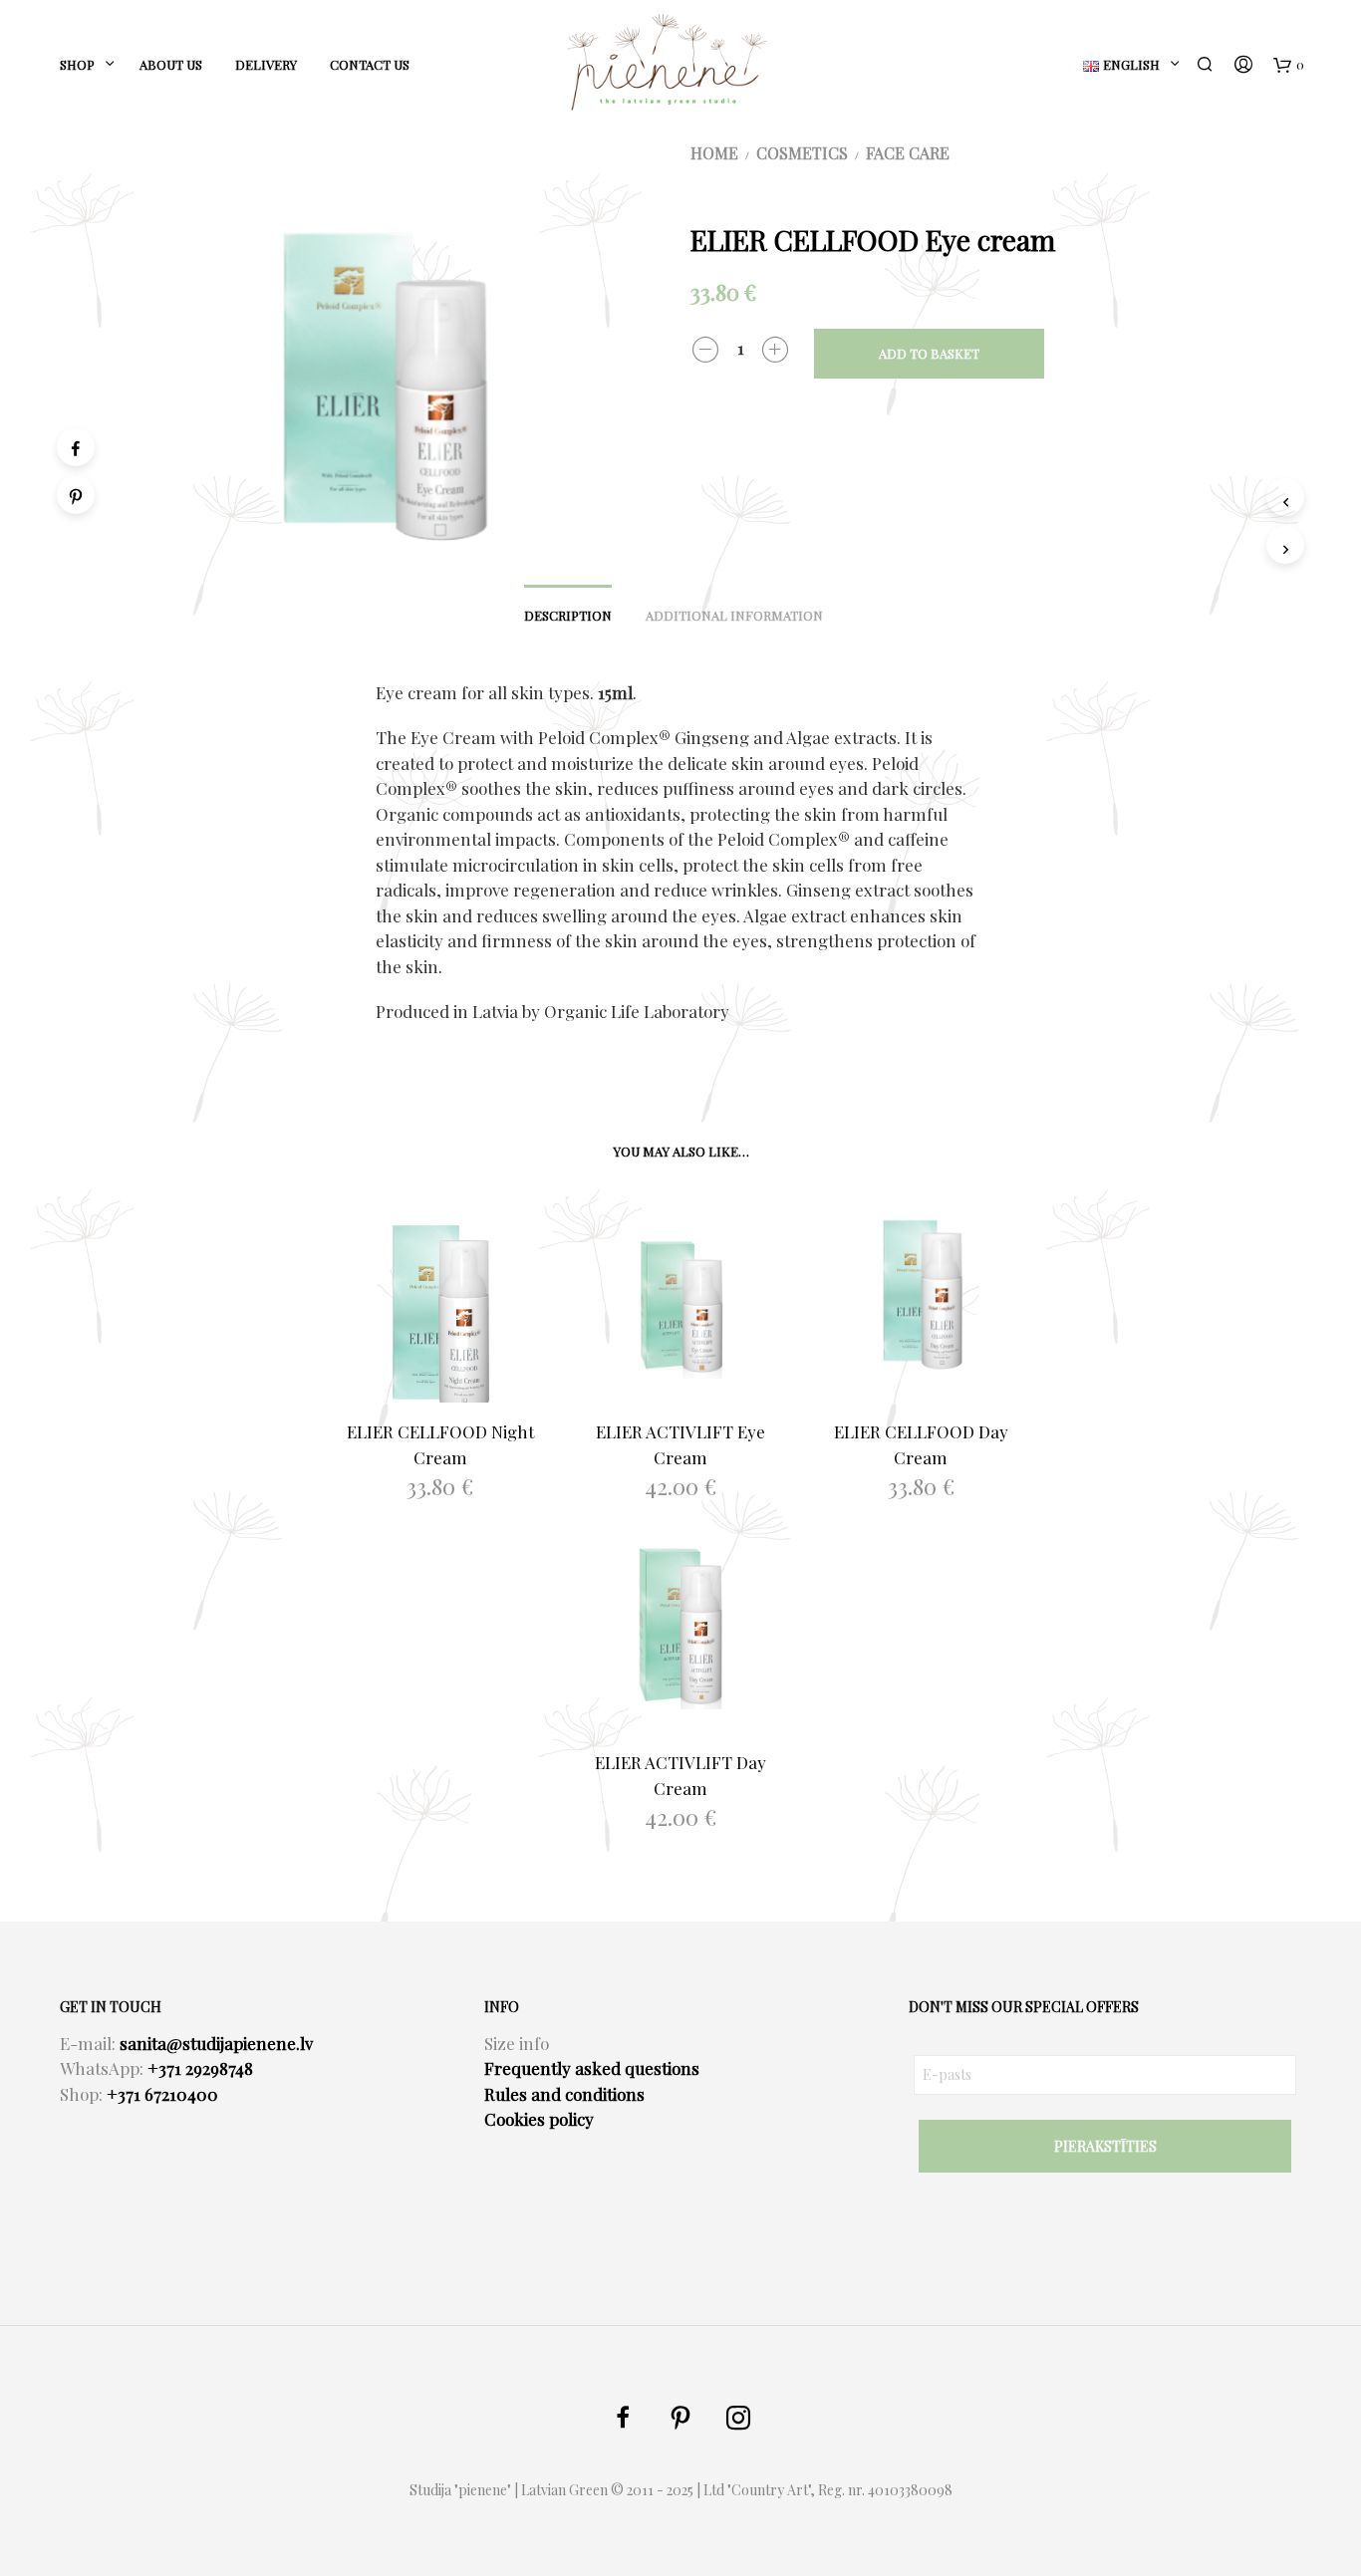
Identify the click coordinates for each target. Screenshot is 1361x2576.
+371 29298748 (200, 2068)
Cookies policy (539, 2119)
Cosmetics (802, 153)
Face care (908, 153)
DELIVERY (266, 64)
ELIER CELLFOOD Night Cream (440, 1444)
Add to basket (929, 353)
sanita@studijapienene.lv (216, 2043)
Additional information (734, 615)
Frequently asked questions (592, 2068)
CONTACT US (370, 64)
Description (568, 615)
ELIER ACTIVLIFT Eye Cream (680, 1444)
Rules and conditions (564, 2094)
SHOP (77, 64)
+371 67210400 (162, 2094)
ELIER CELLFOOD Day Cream (921, 1444)
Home (714, 153)
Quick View (452, 1383)
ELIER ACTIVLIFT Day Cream (680, 1775)
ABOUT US (171, 64)
